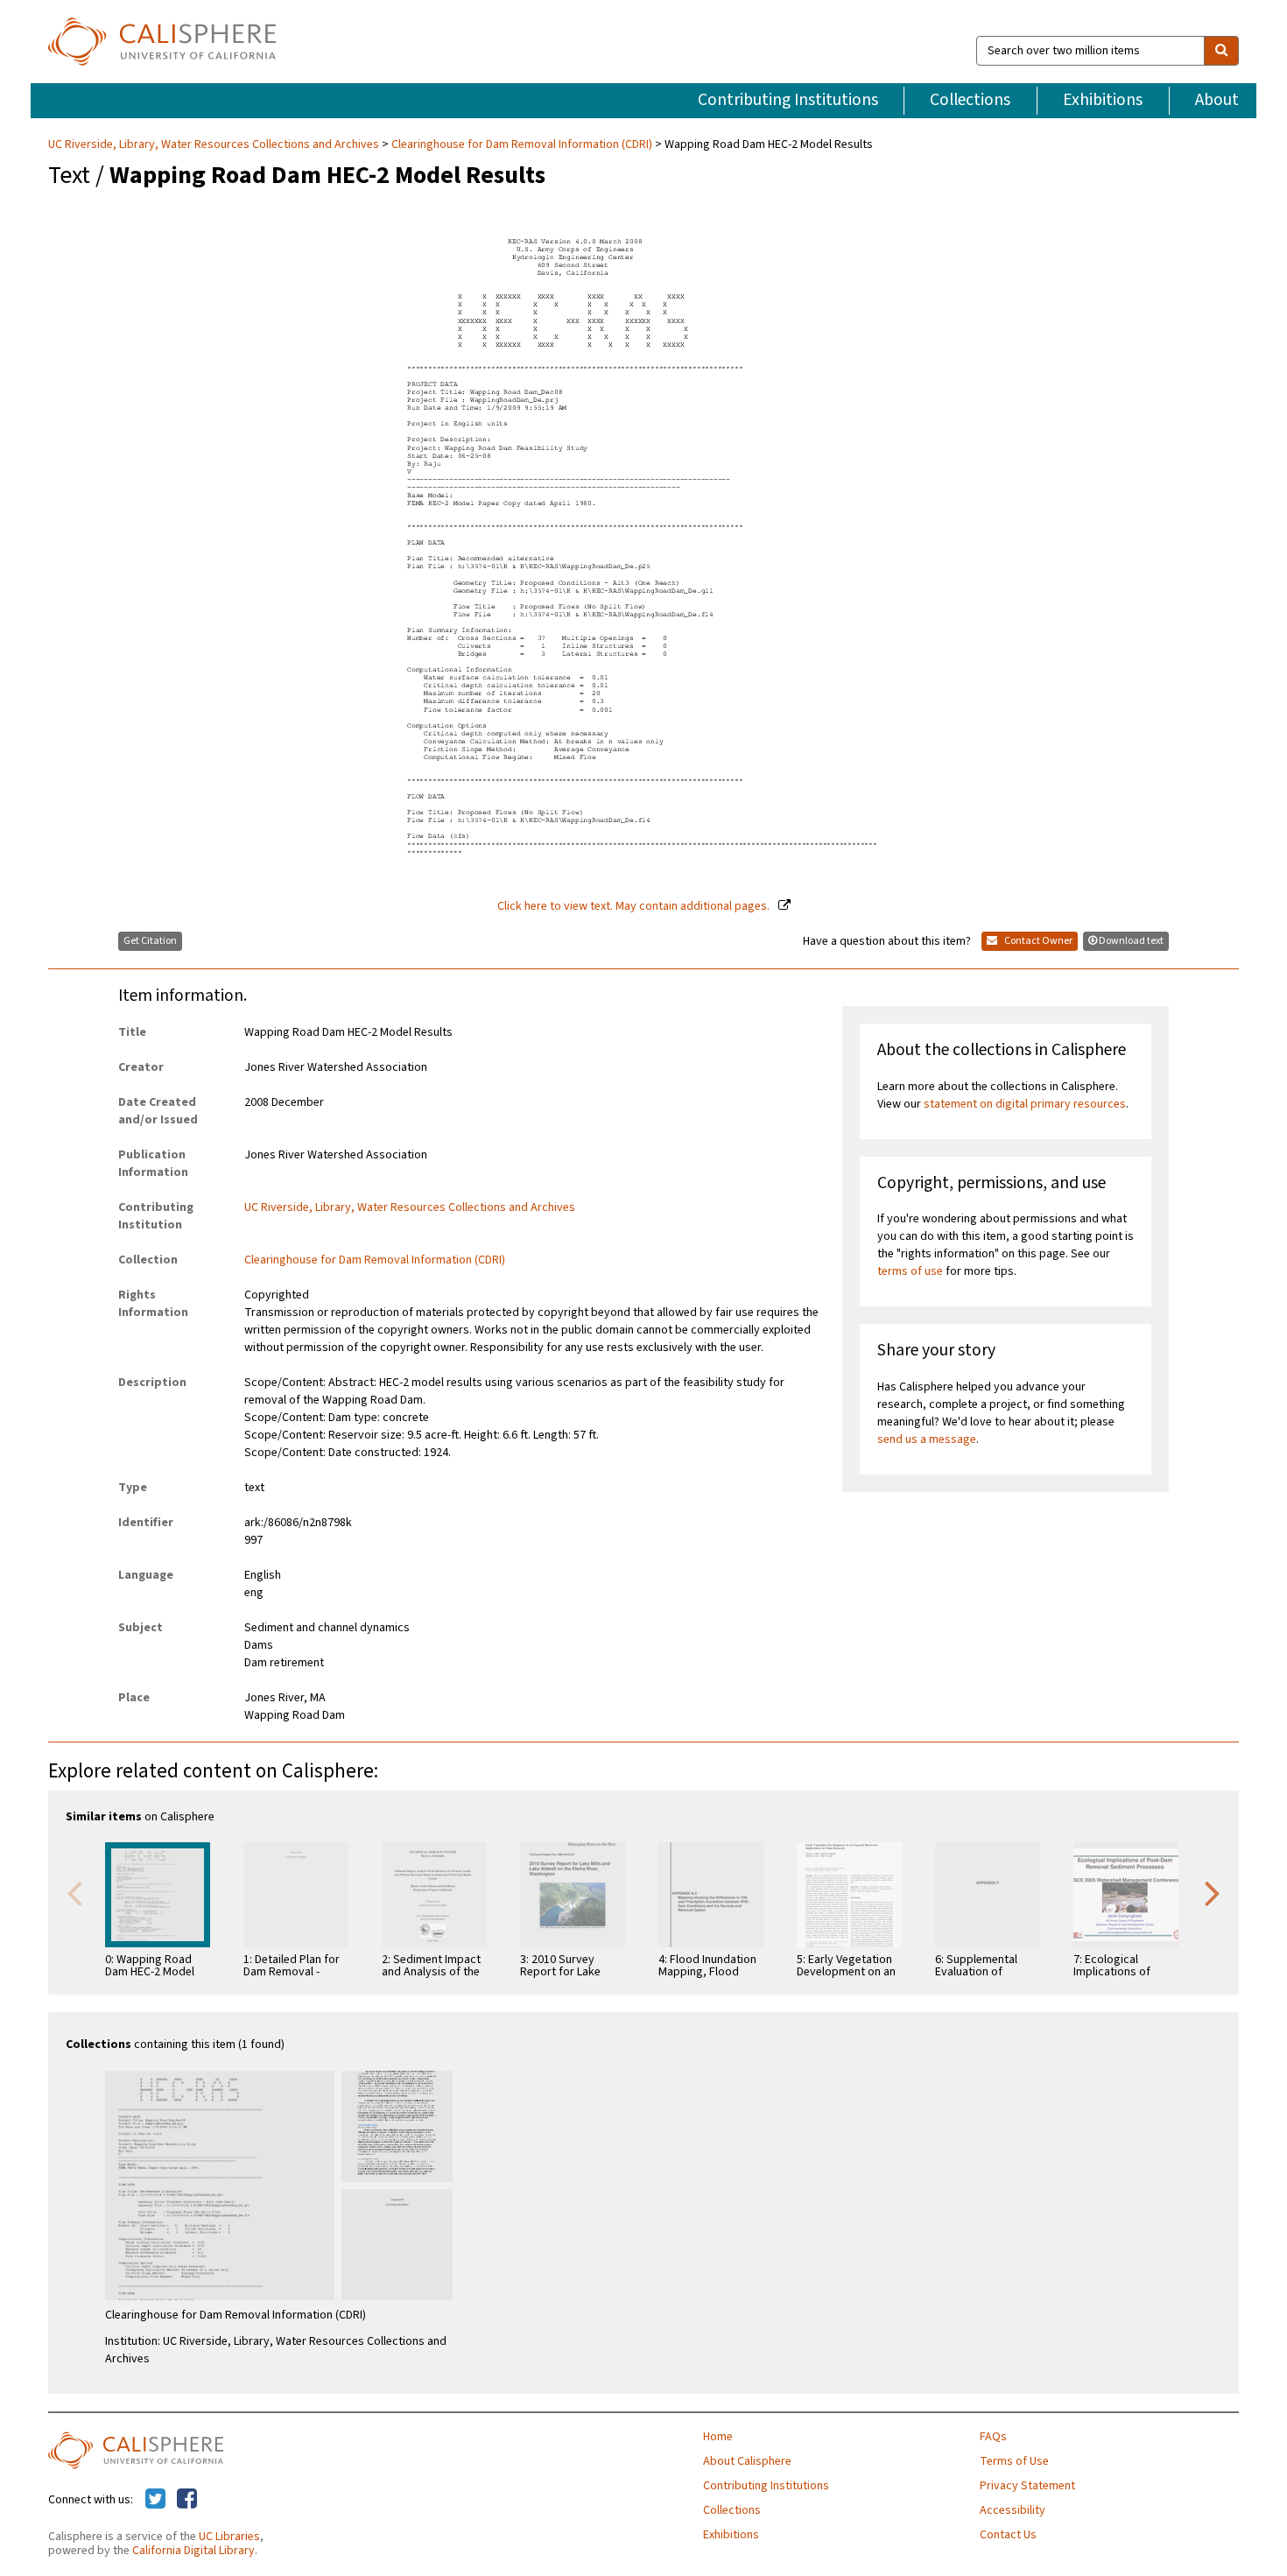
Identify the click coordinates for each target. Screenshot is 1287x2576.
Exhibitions (1103, 100)
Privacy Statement (1027, 2486)
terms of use (910, 1271)
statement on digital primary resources (1025, 1104)
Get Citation (150, 941)
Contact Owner (1037, 941)
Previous (74, 1892)
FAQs (993, 2437)
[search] (1221, 51)
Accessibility (1013, 2510)
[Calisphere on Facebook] (187, 2500)
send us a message (927, 1439)
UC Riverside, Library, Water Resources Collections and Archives (215, 144)
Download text (1131, 941)
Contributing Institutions (788, 100)
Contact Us (1008, 2535)
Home (718, 2437)
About (1217, 100)
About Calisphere (747, 2461)
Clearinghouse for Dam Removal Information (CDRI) (522, 144)
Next (1213, 1892)
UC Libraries (229, 2537)
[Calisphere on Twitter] (155, 2500)
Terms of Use (1014, 2461)
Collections (970, 100)
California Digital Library (193, 2551)
